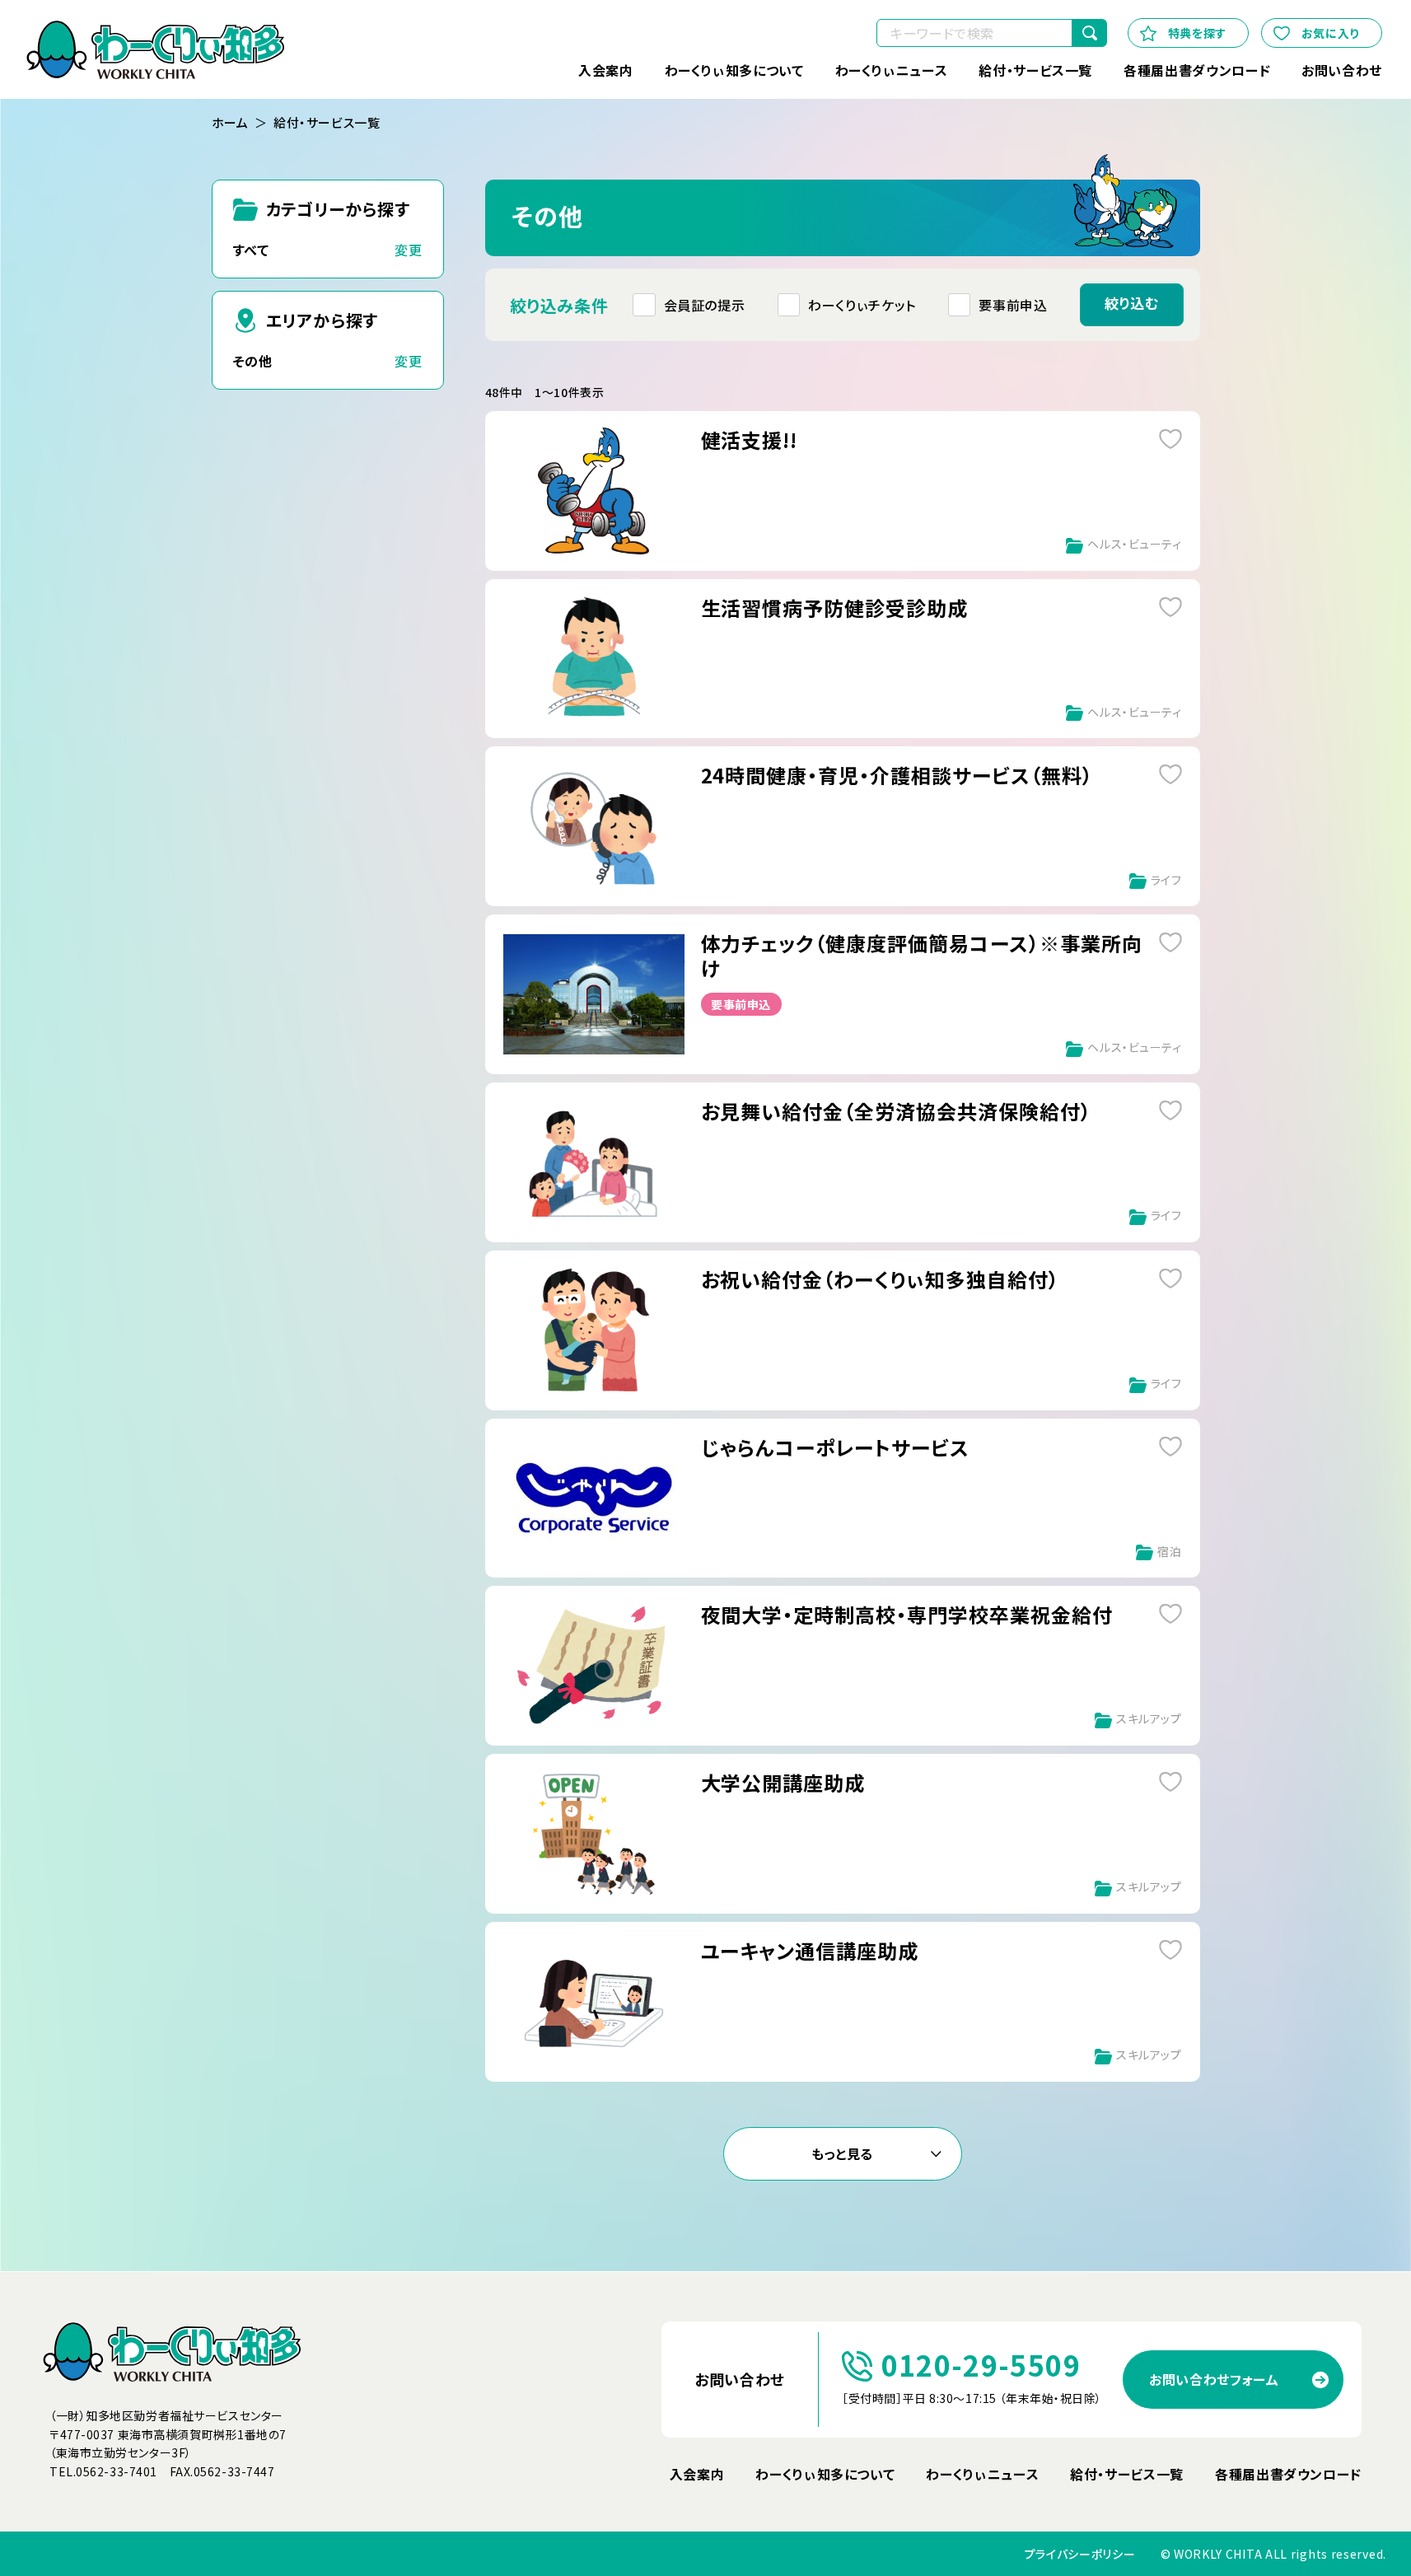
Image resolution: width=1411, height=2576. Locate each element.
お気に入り (1330, 33)
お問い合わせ (1342, 70)
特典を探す (1197, 33)
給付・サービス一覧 (1035, 70)
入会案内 (606, 70)
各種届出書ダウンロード (1197, 70)
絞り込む (1132, 303)
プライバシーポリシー (1080, 2554)
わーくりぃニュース (892, 70)
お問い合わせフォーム (1214, 2379)
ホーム (230, 123)
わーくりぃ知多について (734, 70)
